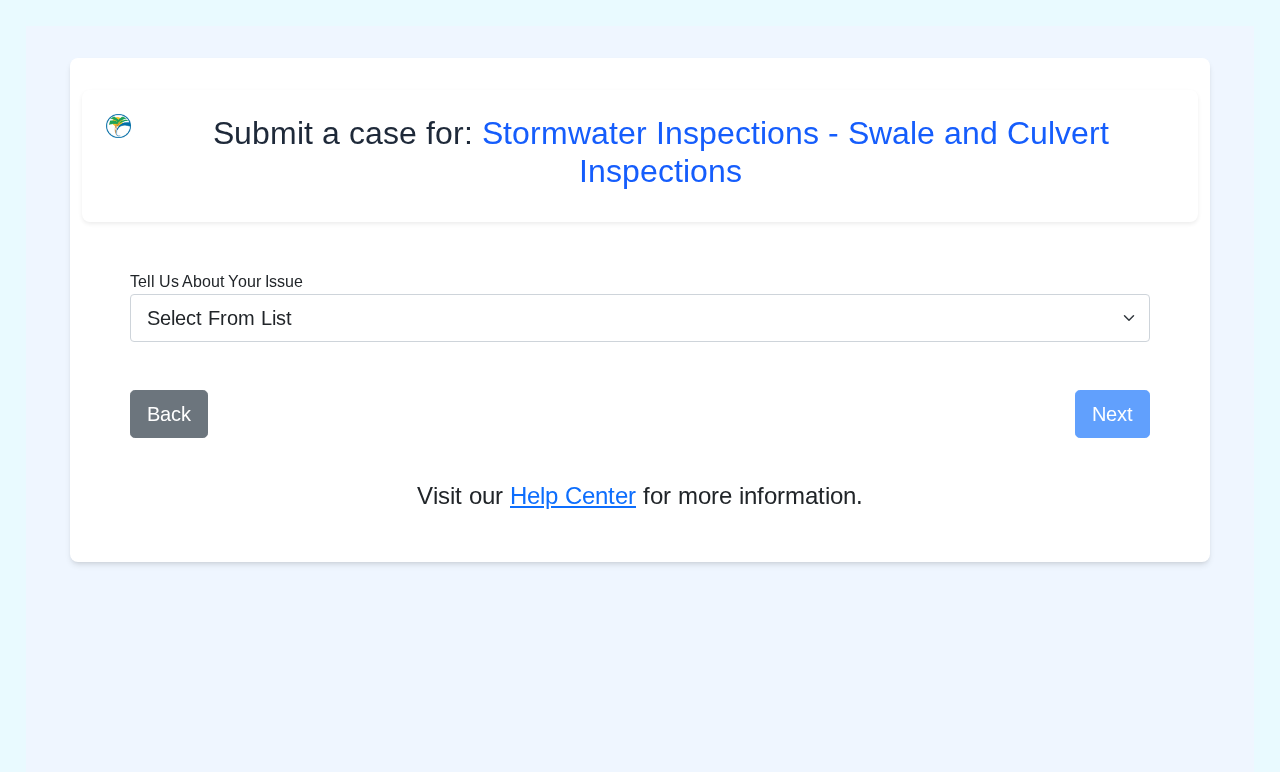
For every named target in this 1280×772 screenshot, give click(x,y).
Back (169, 414)
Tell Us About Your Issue (216, 281)
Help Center (573, 495)
